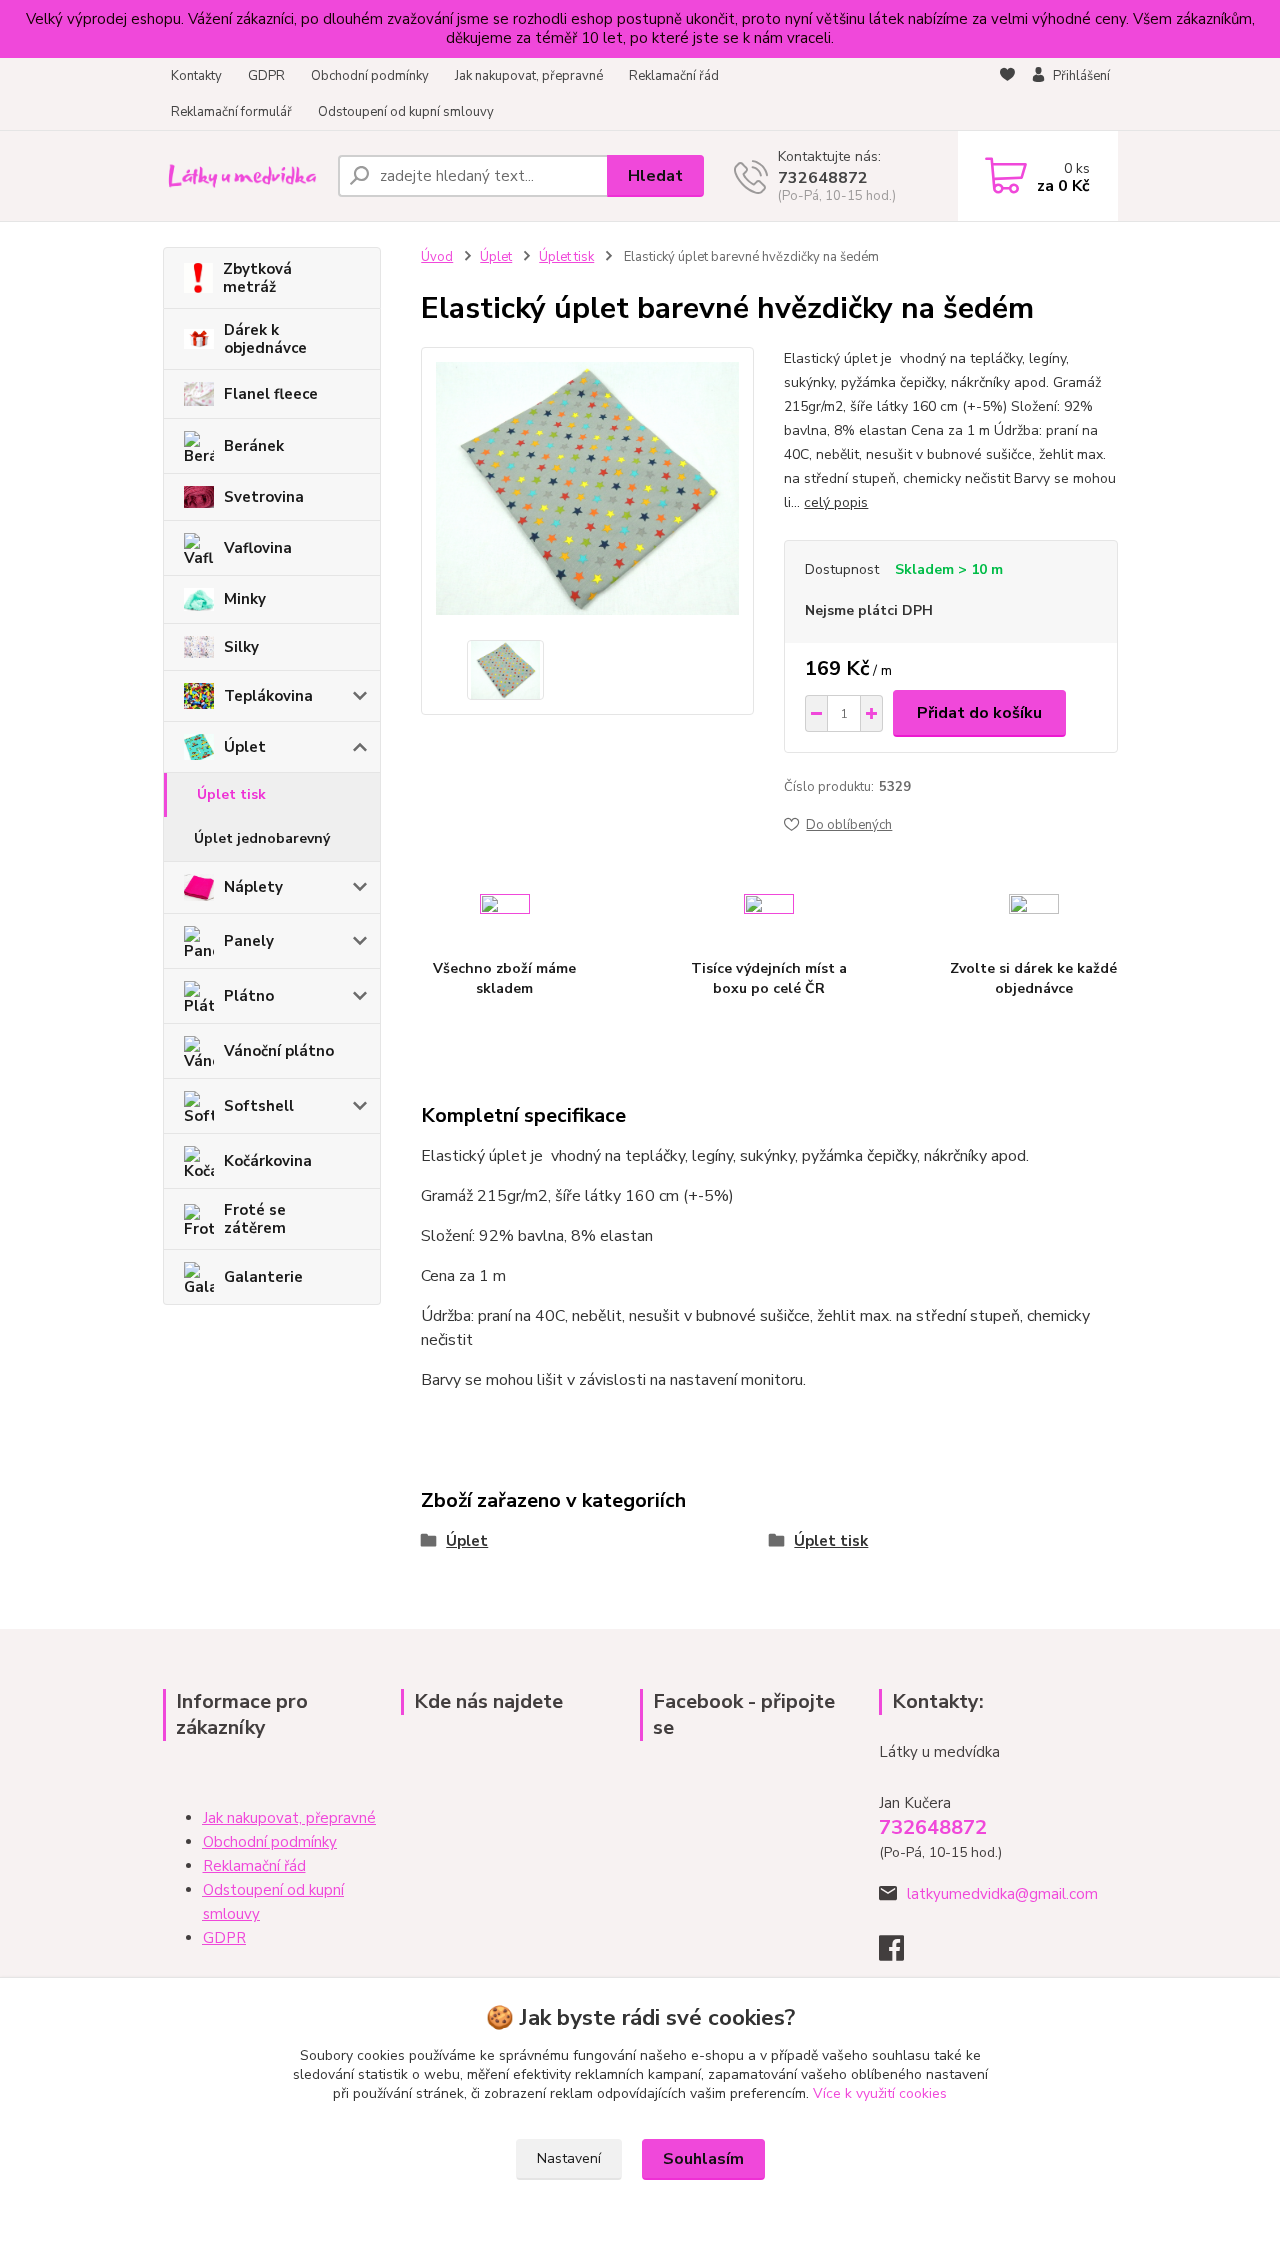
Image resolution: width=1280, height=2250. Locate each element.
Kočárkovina (268, 1161)
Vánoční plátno (279, 1051)
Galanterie (263, 1277)
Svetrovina (264, 497)
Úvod (437, 257)
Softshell (259, 1106)
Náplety (253, 887)
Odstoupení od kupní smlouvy (406, 112)
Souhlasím (703, 2159)
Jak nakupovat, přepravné (529, 76)
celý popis (836, 502)
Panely (249, 941)
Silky (241, 647)
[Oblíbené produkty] (1007, 95)
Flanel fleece (271, 394)
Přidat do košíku (979, 713)
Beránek (254, 446)
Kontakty (196, 76)
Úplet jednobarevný (262, 838)
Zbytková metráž (257, 278)
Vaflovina (258, 548)
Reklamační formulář (231, 112)
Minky (245, 599)
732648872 (823, 178)
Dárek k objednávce (265, 339)
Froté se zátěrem (255, 1219)
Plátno (249, 996)
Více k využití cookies (880, 2093)
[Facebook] (901, 1954)
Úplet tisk (231, 794)
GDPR (266, 76)
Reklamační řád (674, 76)
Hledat (655, 176)
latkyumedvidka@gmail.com (1002, 1894)
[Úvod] (242, 176)
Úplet (245, 747)
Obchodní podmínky (370, 76)
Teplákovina (268, 696)
